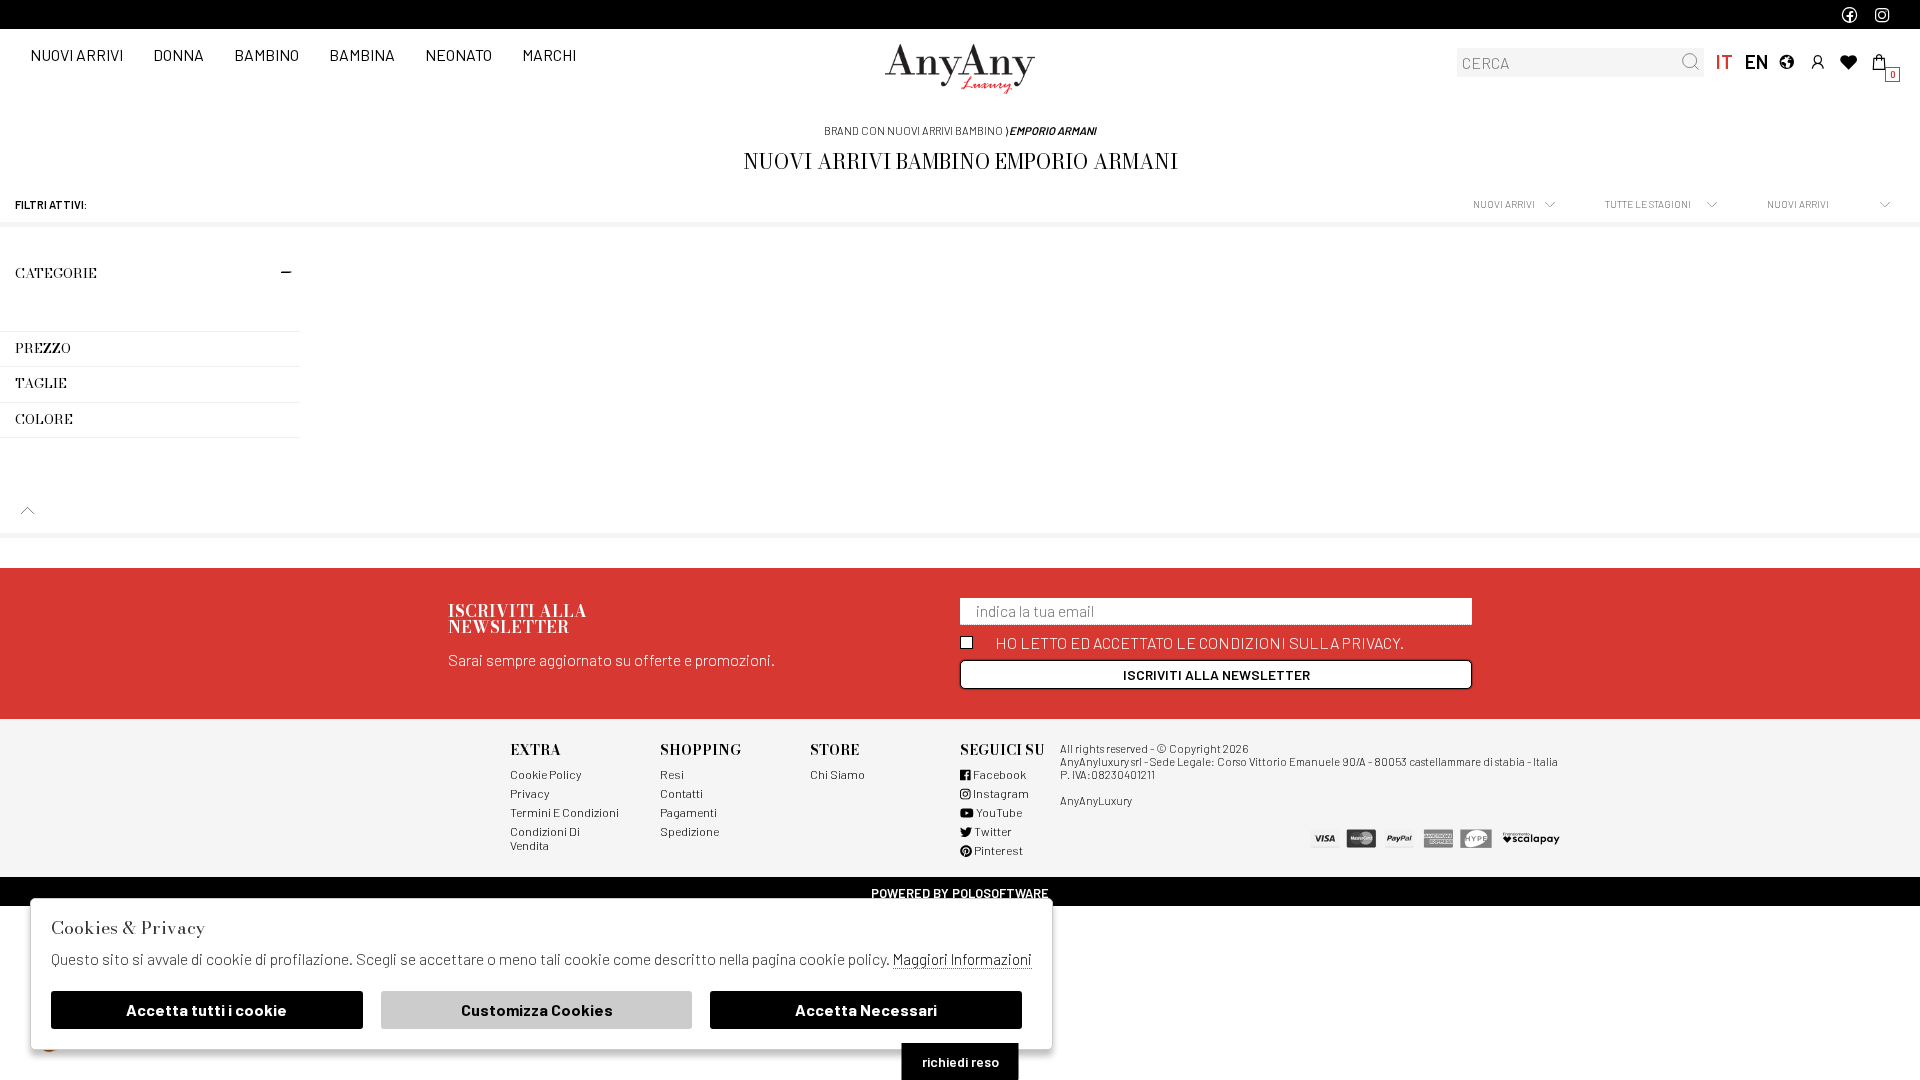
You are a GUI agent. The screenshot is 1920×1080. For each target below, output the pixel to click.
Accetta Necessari (866, 1009)
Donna (178, 54)
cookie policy (545, 774)
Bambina (362, 54)
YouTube (998, 812)
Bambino (266, 54)
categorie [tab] (56, 273)
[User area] (1817, 61)
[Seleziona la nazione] (1786, 61)
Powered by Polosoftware (960, 893)
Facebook (998, 774)
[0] (1879, 61)
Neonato (458, 54)
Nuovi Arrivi (76, 54)
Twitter (992, 831)
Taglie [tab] (41, 383)
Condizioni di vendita (545, 838)
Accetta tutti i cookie (206, 1009)
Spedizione (689, 831)
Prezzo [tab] (43, 348)
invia (1690, 61)
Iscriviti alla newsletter (1216, 674)
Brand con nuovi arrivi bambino (913, 130)
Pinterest (997, 850)
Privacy (529, 793)
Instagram (1000, 793)
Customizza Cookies (537, 1009)
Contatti (681, 793)
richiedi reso (960, 1061)
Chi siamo (837, 774)
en (1755, 61)
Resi (672, 774)
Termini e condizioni (564, 812)
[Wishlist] (1848, 61)
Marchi (549, 54)
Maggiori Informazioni (962, 959)
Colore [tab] (44, 419)
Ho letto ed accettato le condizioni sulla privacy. (1199, 642)
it (1724, 61)
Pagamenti (688, 812)
